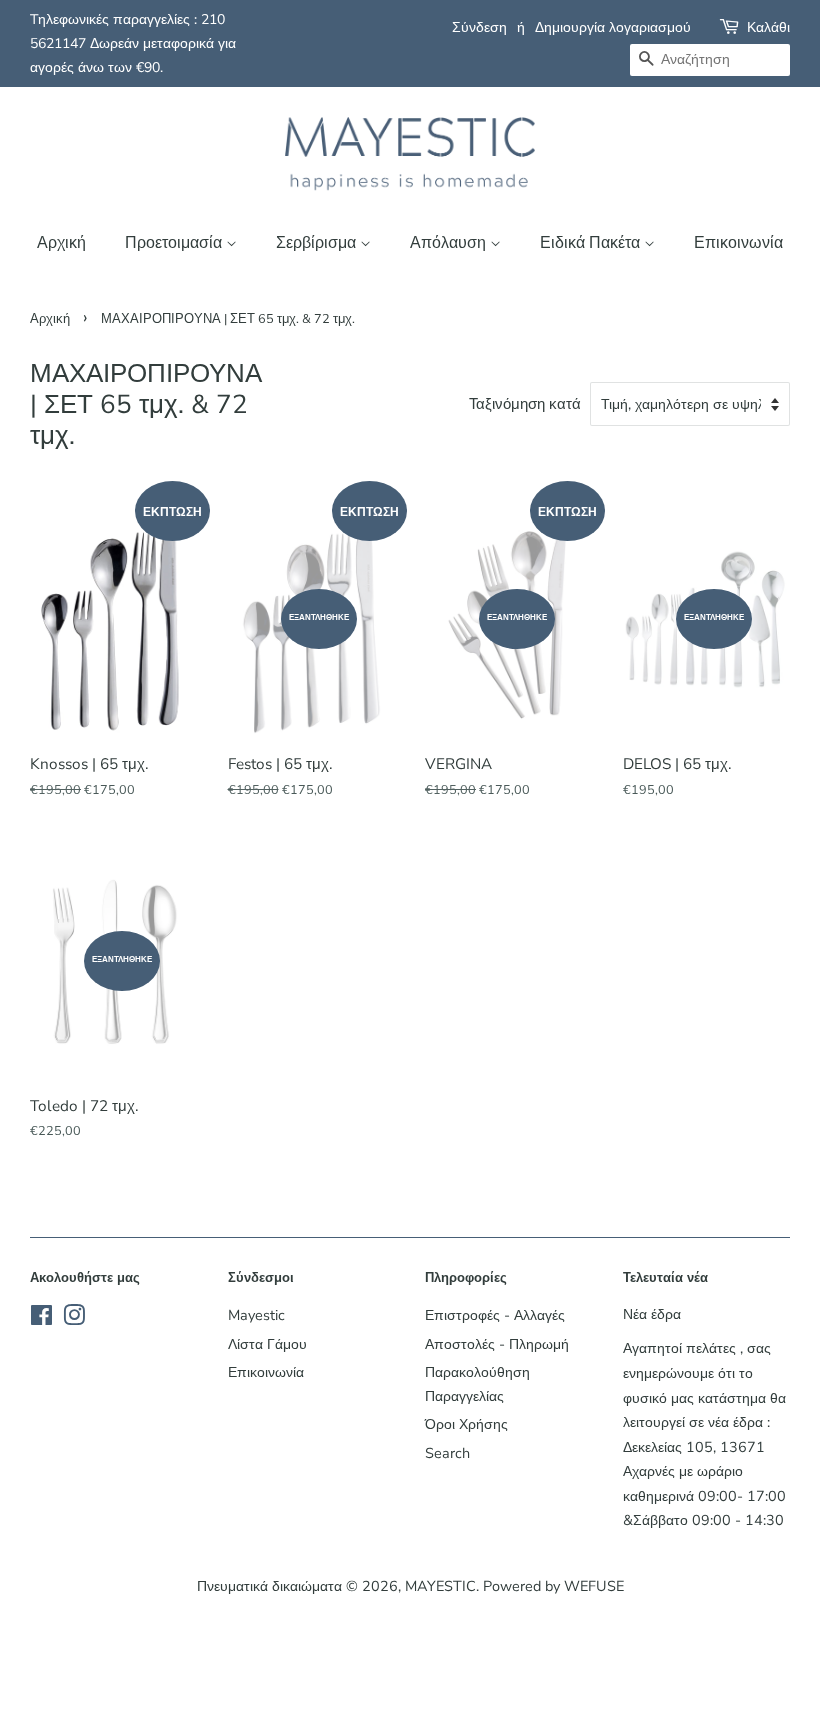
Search (447, 1453)
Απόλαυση (450, 243)
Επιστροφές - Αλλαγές (495, 1315)
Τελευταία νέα (665, 1278)
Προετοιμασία (175, 243)
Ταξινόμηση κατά (525, 404)
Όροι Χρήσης (466, 1424)
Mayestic (256, 1315)
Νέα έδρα (652, 1314)
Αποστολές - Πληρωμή (497, 1344)
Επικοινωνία (738, 243)
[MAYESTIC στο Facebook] (41, 1319)
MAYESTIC (440, 1586)
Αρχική (61, 243)
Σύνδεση (479, 27)
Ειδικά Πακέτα (592, 243)
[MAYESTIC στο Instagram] (74, 1319)
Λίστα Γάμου (267, 1344)
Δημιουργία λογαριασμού (613, 27)
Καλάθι (768, 27)
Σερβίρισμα (318, 243)
